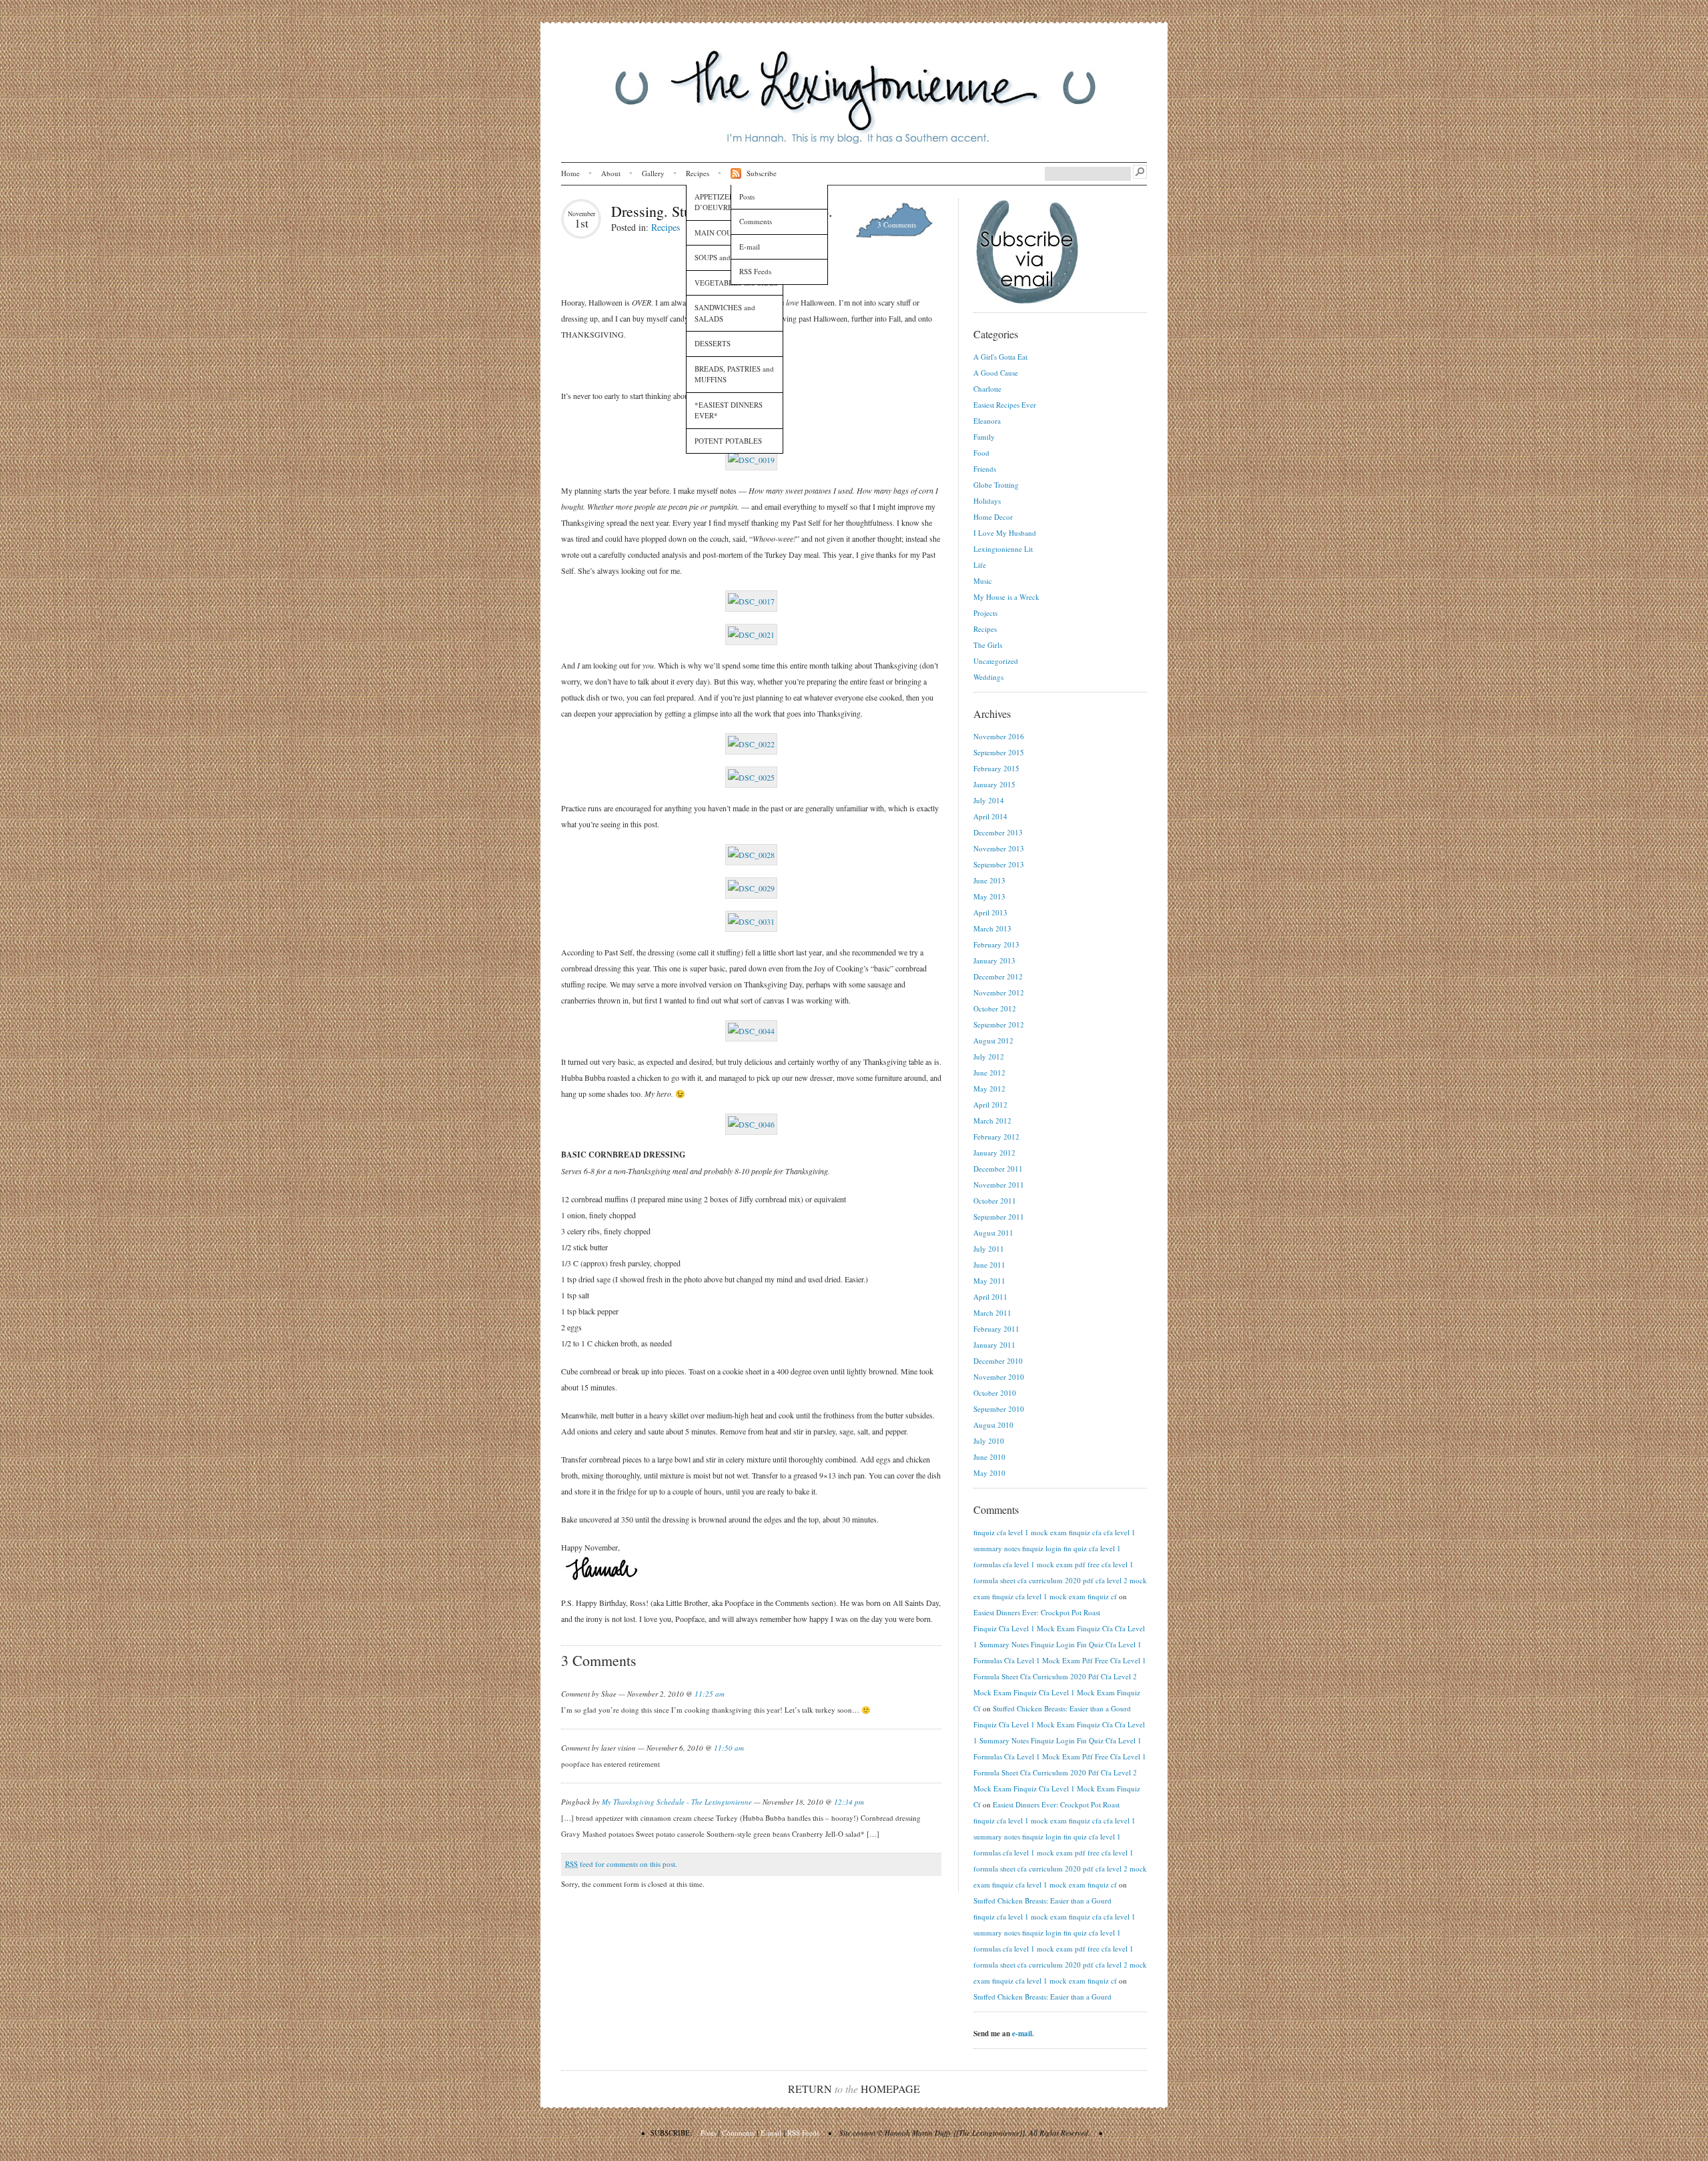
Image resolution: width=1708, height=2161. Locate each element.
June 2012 (989, 1072)
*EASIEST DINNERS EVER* (729, 410)
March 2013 (992, 928)
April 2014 (990, 816)
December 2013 (998, 832)
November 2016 (999, 736)
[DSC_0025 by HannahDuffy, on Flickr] (751, 777)
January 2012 (994, 1153)
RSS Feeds (755, 271)
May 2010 (989, 1473)
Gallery (653, 173)
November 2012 (999, 992)
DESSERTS (713, 343)
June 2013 (989, 880)
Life (980, 565)
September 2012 (999, 1024)
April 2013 (990, 912)
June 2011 (989, 1265)
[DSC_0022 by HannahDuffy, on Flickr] (751, 744)
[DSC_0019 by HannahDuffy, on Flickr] (751, 460)
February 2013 (996, 944)
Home (570, 173)
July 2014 (989, 800)
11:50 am (729, 1748)
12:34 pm (849, 1802)
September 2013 (999, 864)
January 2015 (994, 784)
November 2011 (999, 1185)
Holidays (987, 501)
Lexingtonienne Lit (1003, 549)
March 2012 (992, 1121)
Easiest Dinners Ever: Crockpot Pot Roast (1037, 1612)
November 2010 (999, 1377)
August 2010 (993, 1425)
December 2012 (998, 976)
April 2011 (990, 1297)
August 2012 (993, 1040)
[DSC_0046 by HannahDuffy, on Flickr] (751, 1124)
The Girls (988, 645)
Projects (985, 613)
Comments (756, 221)
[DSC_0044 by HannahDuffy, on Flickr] (751, 1031)
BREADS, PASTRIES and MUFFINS (734, 374)
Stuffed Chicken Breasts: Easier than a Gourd (1062, 1708)
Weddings (988, 677)
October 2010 (995, 1393)
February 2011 (996, 1329)
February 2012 (996, 1137)
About (611, 173)
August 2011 (993, 1233)
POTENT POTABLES (728, 441)
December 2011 (998, 1169)
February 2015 (996, 768)
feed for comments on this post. (621, 1864)
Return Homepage (854, 2089)
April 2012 (990, 1105)
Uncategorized (996, 661)
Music (983, 581)
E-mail (750, 247)
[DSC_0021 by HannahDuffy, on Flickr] (751, 634)
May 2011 (989, 1281)
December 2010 (998, 1361)
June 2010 (989, 1457)
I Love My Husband (1005, 533)
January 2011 (994, 1345)
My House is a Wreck (1006, 597)
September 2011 (999, 1217)
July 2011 (989, 1249)
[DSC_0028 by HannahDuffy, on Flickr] (751, 855)
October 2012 (995, 1008)
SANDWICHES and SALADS (725, 313)
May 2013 (989, 896)
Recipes (698, 173)
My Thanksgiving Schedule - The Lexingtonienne (677, 1802)
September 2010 (999, 1409)
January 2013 (994, 960)
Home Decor (993, 517)
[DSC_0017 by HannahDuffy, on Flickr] (751, 601)
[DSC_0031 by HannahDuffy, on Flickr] (751, 921)
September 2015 (999, 752)
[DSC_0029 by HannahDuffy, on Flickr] (751, 888)
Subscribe (762, 173)
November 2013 (999, 848)
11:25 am (710, 1694)
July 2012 (989, 1056)
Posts (747, 196)
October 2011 (995, 1201)
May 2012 (989, 1089)
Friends (985, 469)
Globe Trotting (996, 485)
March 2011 (992, 1313)
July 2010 (989, 1441)
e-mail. (1023, 2034)
